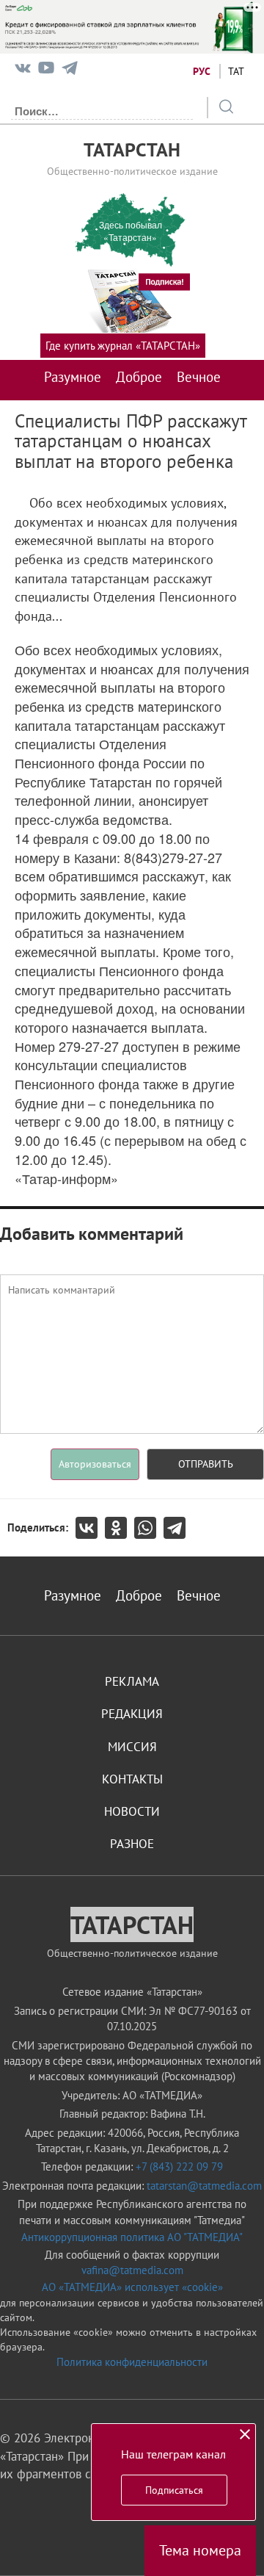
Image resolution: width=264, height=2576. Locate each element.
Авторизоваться (95, 1464)
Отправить (206, 1464)
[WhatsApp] (149, 1528)
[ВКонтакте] (90, 1528)
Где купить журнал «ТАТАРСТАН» (123, 346)
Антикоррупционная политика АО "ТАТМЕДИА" (132, 2237)
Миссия (132, 1747)
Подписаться (174, 2490)
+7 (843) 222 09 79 (179, 2166)
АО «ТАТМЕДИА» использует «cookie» (132, 2287)
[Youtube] (46, 71)
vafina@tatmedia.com (132, 2270)
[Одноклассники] (120, 1528)
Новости (132, 1811)
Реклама (132, 1681)
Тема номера (200, 2550)
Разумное (73, 377)
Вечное (199, 377)
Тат (236, 71)
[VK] (23, 71)
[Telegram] (70, 71)
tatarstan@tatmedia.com (204, 2186)
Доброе (139, 377)
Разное (132, 1844)
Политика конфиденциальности (132, 2362)
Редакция (132, 1714)
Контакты (132, 1779)
